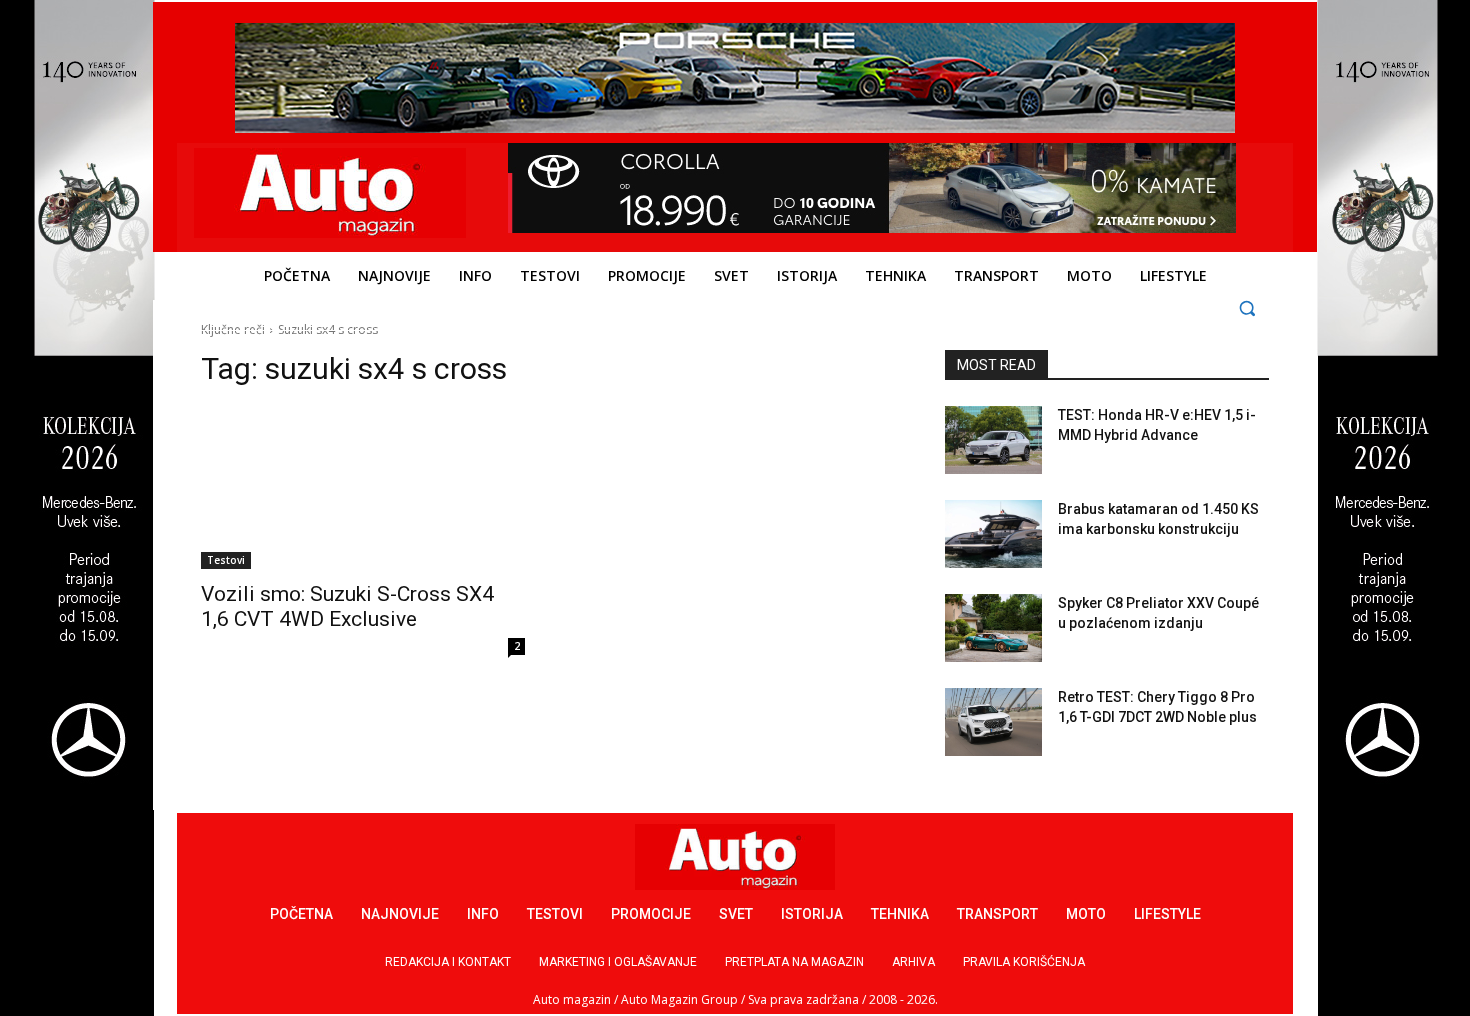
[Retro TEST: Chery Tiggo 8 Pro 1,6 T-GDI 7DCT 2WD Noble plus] (993, 722)
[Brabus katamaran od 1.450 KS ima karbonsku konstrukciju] (993, 534)
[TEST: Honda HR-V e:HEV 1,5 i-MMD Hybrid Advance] (993, 440)
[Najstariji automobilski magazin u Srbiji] (330, 193)
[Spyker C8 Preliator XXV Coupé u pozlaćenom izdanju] (993, 628)
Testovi (226, 560)
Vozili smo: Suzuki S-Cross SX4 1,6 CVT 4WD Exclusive (347, 606)
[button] (1247, 307)
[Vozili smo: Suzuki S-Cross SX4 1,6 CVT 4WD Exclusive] (363, 488)
